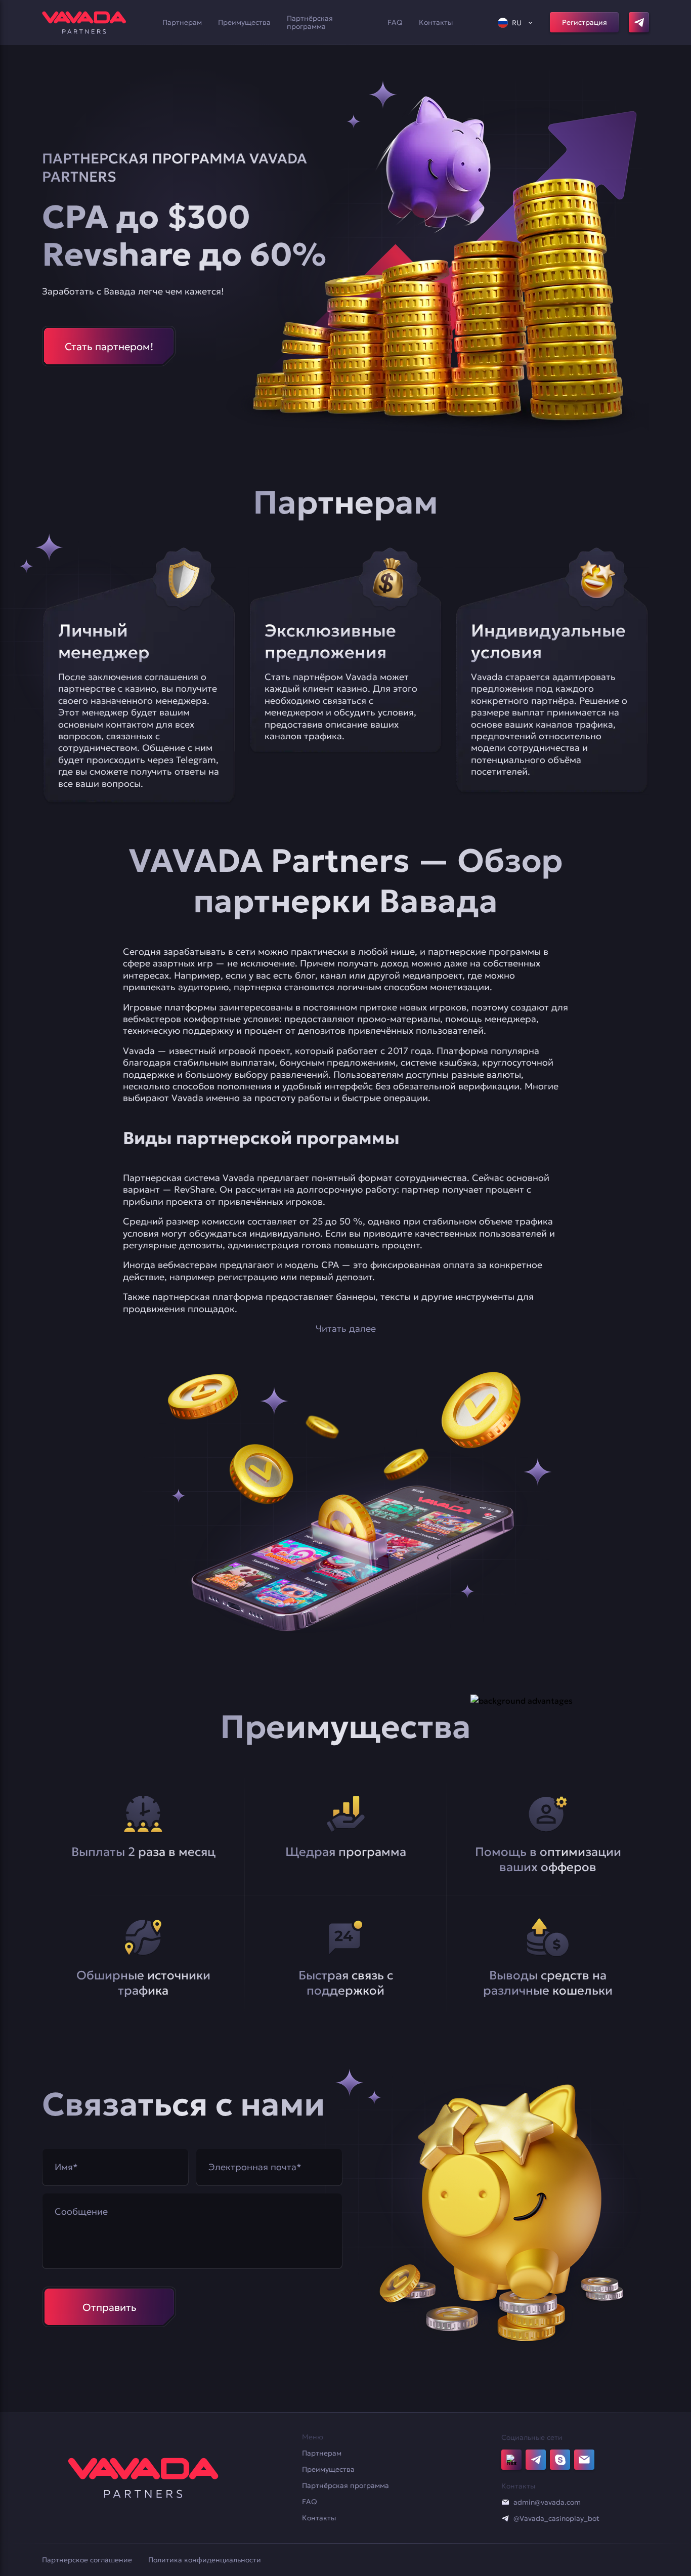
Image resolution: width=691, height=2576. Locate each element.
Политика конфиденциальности (205, 2560)
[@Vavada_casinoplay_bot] (505, 2518)
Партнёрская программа (310, 22)
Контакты (436, 22)
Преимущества (244, 22)
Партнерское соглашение (87, 2560)
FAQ (395, 22)
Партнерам (182, 22)
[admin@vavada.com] (505, 2502)
